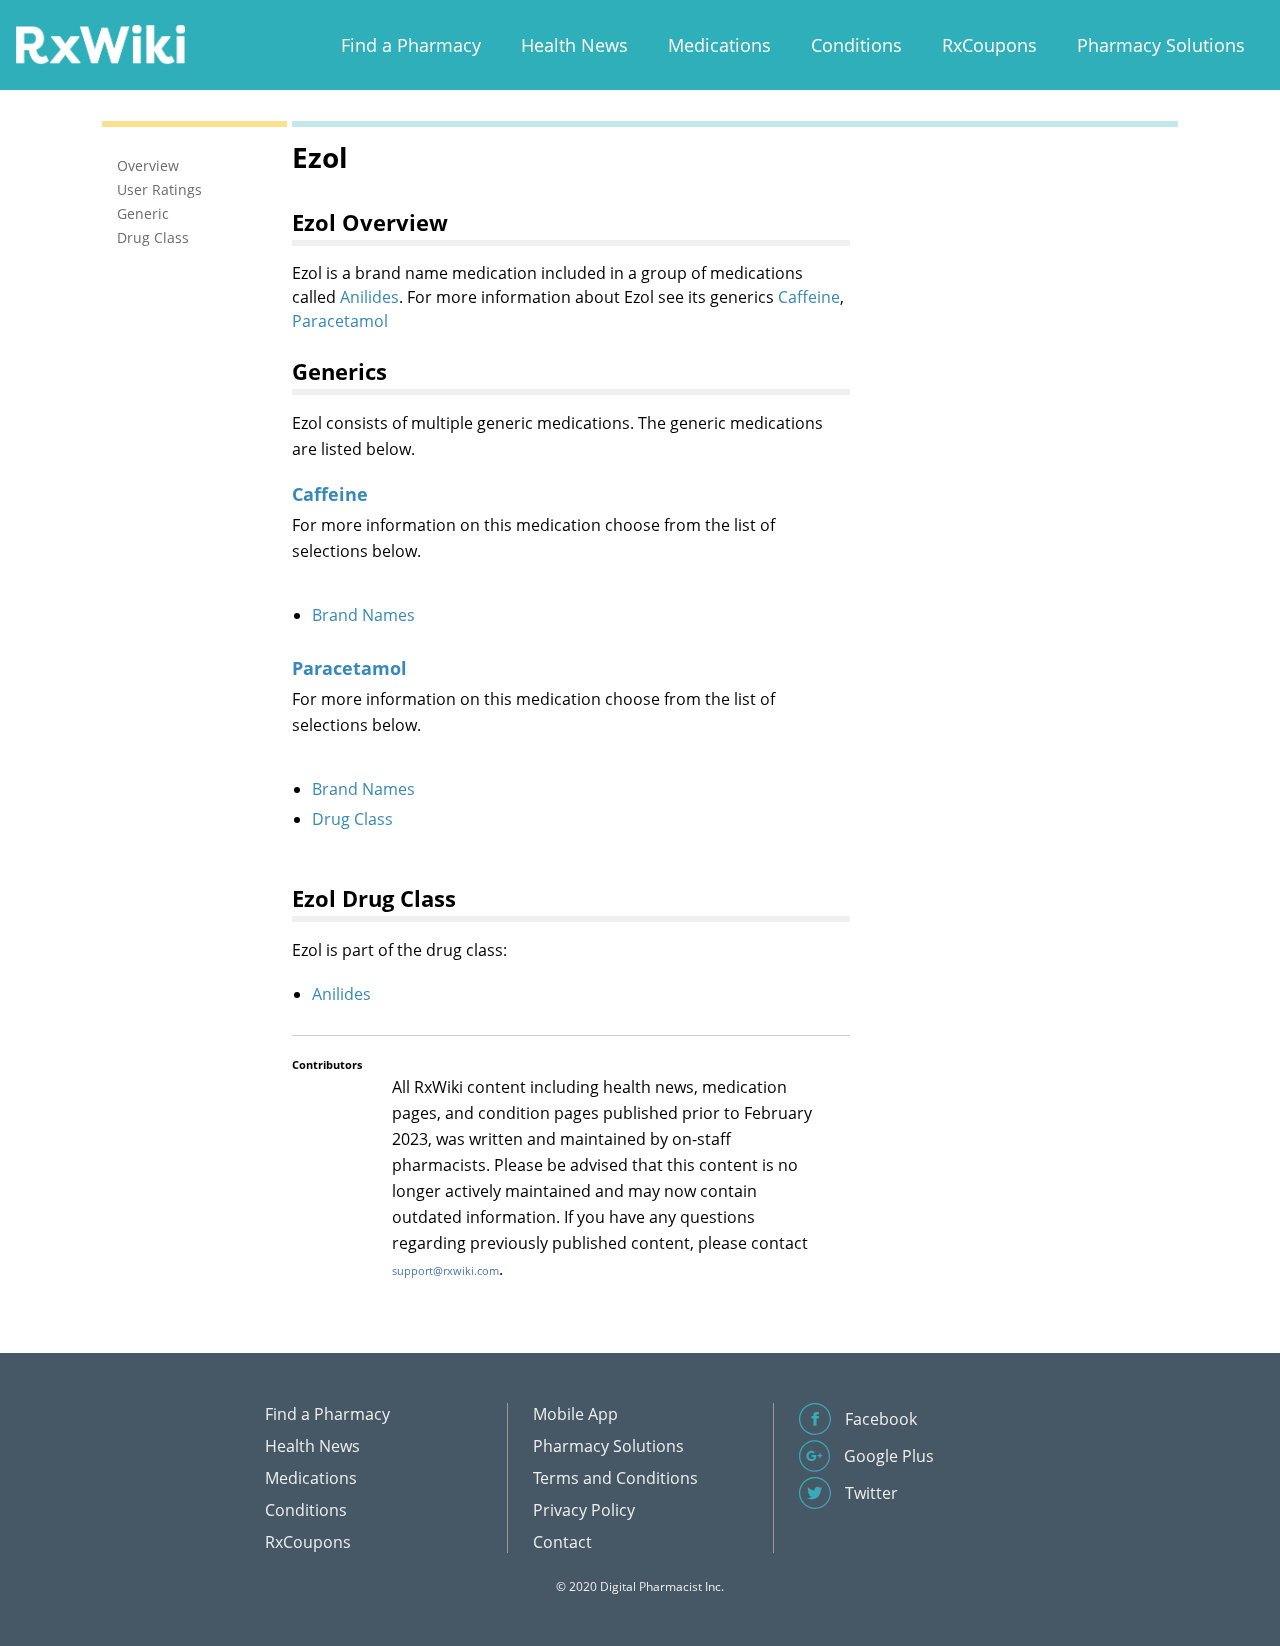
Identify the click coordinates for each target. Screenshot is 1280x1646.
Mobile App (575, 1414)
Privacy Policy (584, 1510)
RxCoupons (989, 45)
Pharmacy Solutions (1161, 45)
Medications (719, 45)
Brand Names (363, 615)
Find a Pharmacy (411, 45)
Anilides (369, 297)
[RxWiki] (100, 43)
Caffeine (809, 297)
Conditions (856, 45)
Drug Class (352, 819)
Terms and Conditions (615, 1478)
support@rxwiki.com (445, 1270)
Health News (574, 45)
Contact (562, 1542)
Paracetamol (340, 321)
